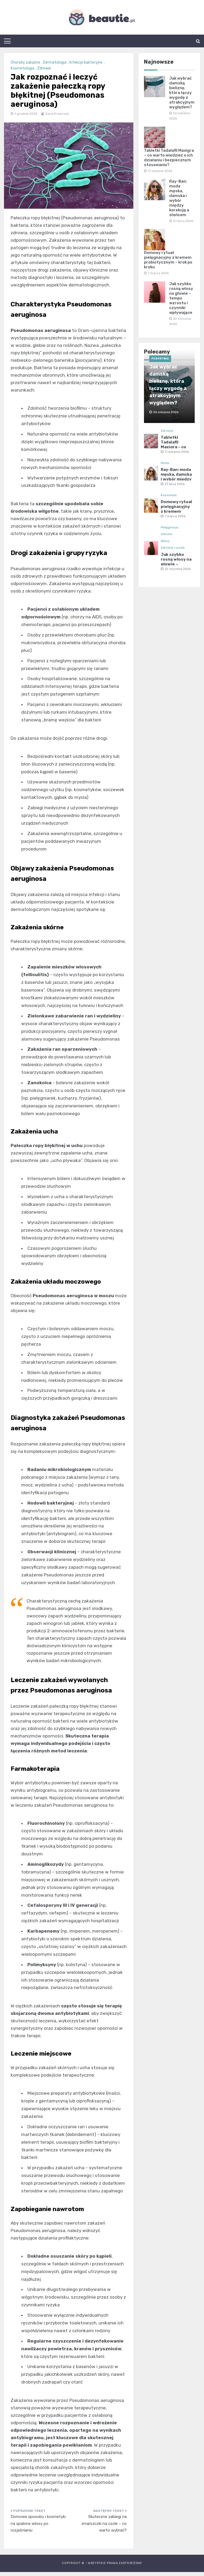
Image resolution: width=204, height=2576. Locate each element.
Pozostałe (160, 359)
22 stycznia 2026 (178, 569)
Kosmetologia (22, 68)
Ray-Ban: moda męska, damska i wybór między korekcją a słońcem (179, 198)
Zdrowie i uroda (173, 548)
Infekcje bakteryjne (86, 62)
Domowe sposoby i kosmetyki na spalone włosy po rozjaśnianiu (38, 2523)
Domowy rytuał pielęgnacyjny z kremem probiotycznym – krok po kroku (168, 260)
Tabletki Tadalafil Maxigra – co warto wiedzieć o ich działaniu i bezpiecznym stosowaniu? (169, 158)
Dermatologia (55, 62)
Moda (165, 463)
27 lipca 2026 (175, 484)
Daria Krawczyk (57, 114)
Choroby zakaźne (25, 62)
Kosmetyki (169, 495)
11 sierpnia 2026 (177, 452)
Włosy (165, 541)
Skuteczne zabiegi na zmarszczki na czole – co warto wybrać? (104, 2523)
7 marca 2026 (175, 516)
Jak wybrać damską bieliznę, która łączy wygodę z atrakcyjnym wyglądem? (182, 93)
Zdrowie (44, 68)
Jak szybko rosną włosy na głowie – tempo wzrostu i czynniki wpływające (181, 298)
